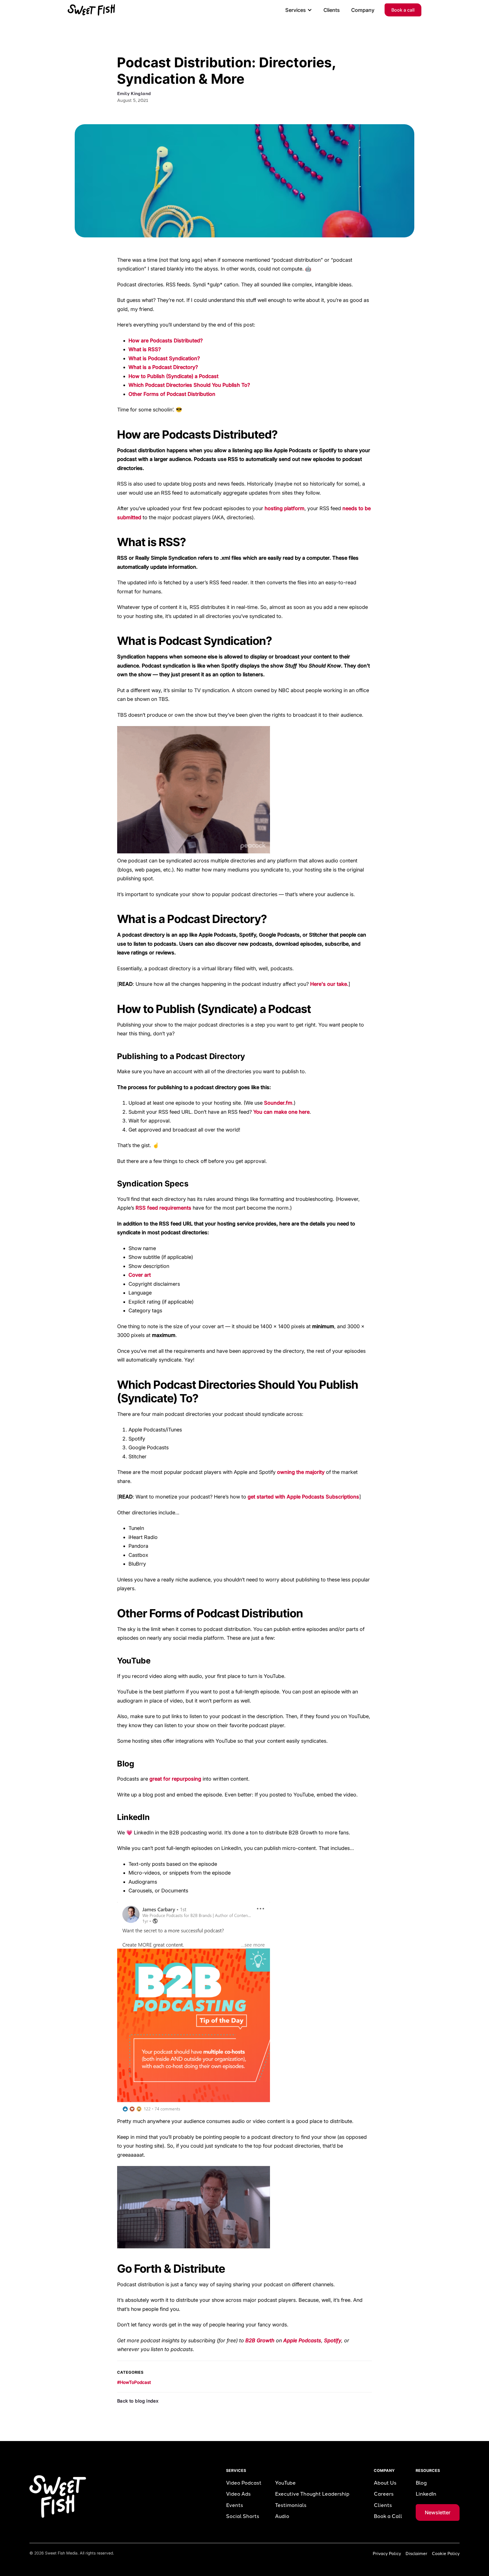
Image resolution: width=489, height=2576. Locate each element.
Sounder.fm (278, 1103)
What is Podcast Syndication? (164, 358)
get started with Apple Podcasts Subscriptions (303, 1497)
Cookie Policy (446, 2554)
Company (363, 10)
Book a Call (388, 2516)
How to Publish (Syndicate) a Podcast (173, 376)
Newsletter (438, 2512)
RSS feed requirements (163, 1208)
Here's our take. (329, 984)
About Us (385, 2483)
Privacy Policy (387, 2554)
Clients (332, 10)
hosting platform (285, 508)
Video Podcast (244, 2483)
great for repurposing (175, 1779)
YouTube (285, 2483)
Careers (384, 2494)
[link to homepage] (91, 10)
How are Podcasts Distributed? (166, 341)
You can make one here (281, 1112)
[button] (299, 10)
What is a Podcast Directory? (163, 367)
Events (235, 2505)
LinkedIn (426, 2494)
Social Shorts (243, 2516)
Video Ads (238, 2494)
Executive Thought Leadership (312, 2494)
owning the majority (301, 1472)
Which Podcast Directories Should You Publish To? (189, 385)
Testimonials (291, 2505)
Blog (421, 2483)
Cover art (140, 1275)
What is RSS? (145, 349)
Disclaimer (416, 2554)
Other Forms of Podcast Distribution (172, 394)
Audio (282, 2516)
